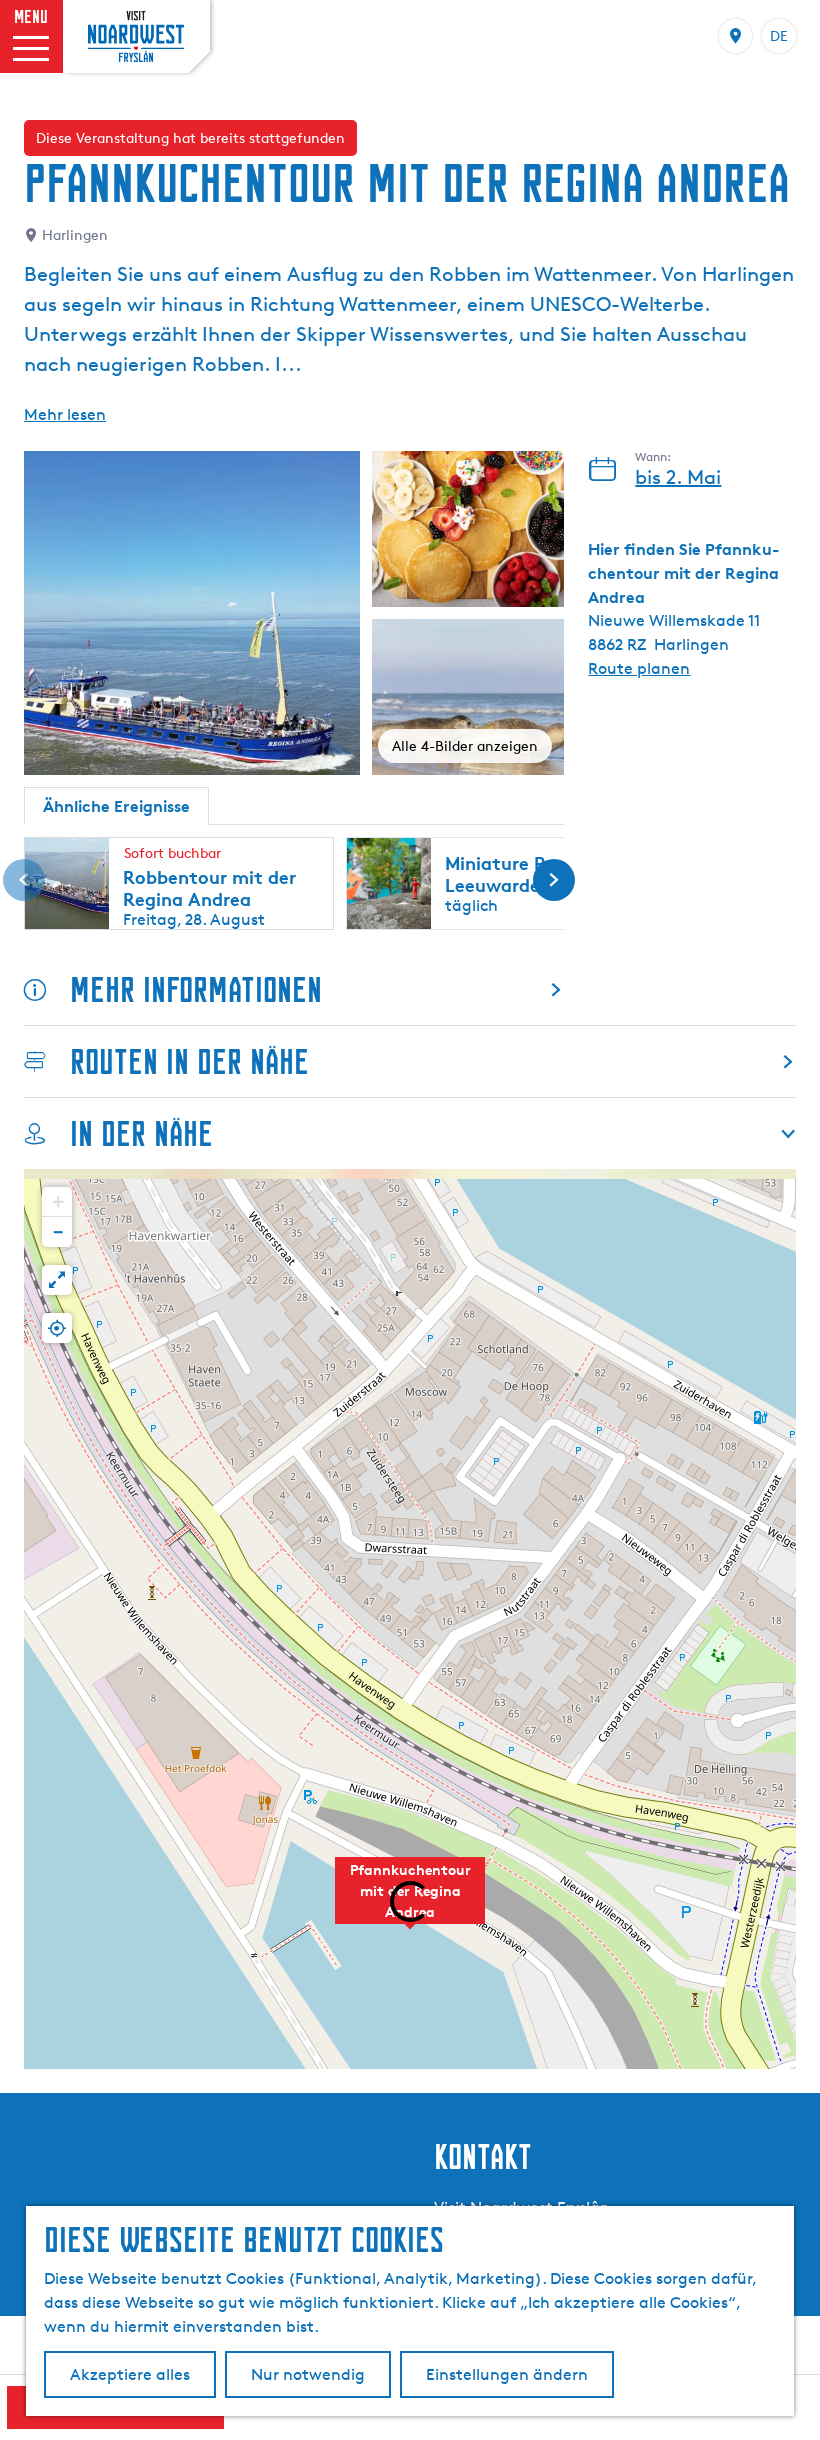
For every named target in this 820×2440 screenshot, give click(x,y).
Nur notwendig (308, 2374)
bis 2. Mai (678, 477)
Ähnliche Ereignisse (116, 806)
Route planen (639, 668)
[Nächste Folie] (554, 880)
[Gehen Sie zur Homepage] (136, 36)
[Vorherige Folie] (24, 880)
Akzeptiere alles (130, 2374)
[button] (410, 1901)
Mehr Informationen (196, 989)
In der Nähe (141, 1133)
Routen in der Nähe (189, 1061)
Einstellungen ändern (507, 2374)
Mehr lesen (65, 414)
